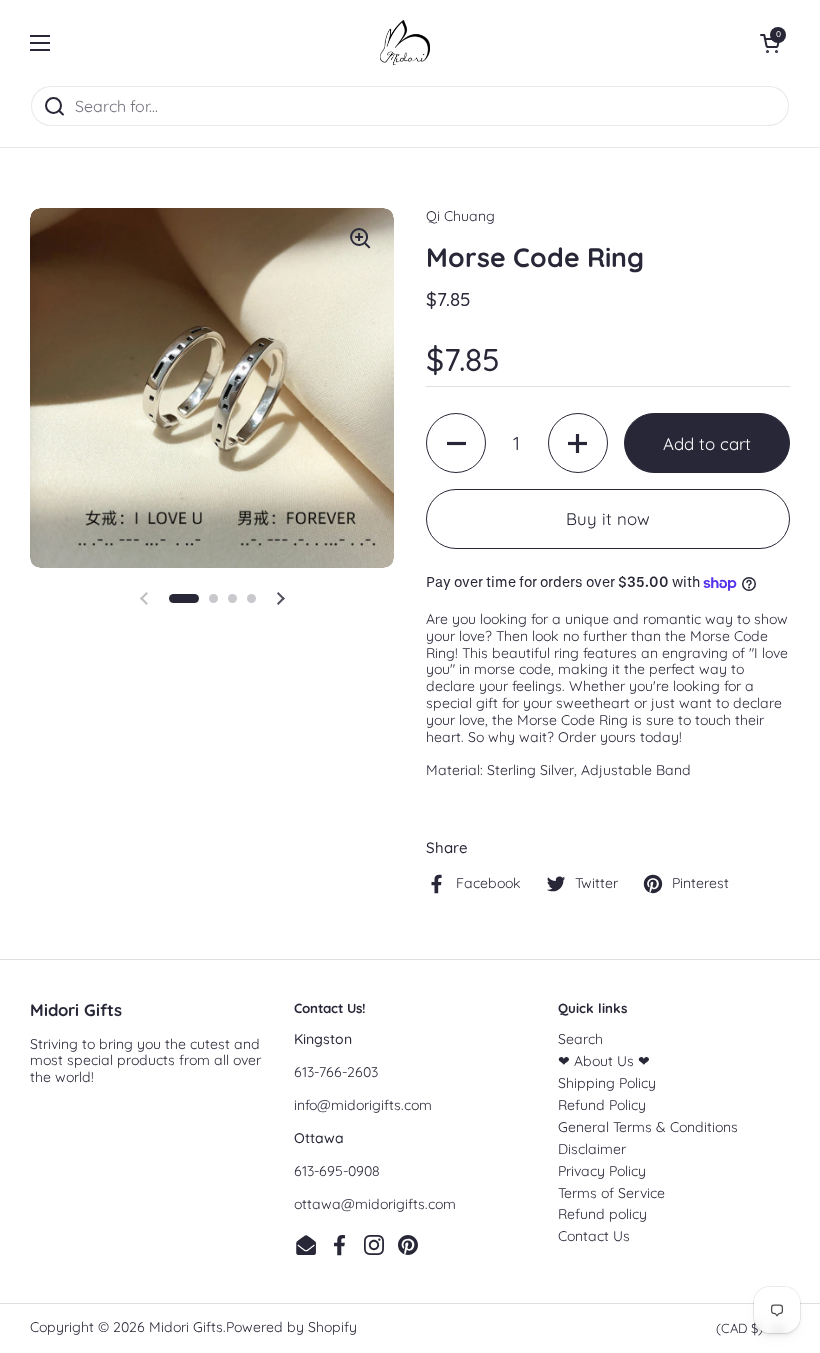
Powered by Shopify (291, 1327)
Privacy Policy (602, 1171)
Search (580, 1039)
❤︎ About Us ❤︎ (604, 1061)
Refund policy (602, 1214)
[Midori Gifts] (405, 42)
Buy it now (608, 518)
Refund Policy (602, 1105)
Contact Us (594, 1236)
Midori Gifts (186, 1327)
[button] (770, 43)
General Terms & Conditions (648, 1127)
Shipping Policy (607, 1083)
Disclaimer (592, 1149)
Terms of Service (611, 1193)
